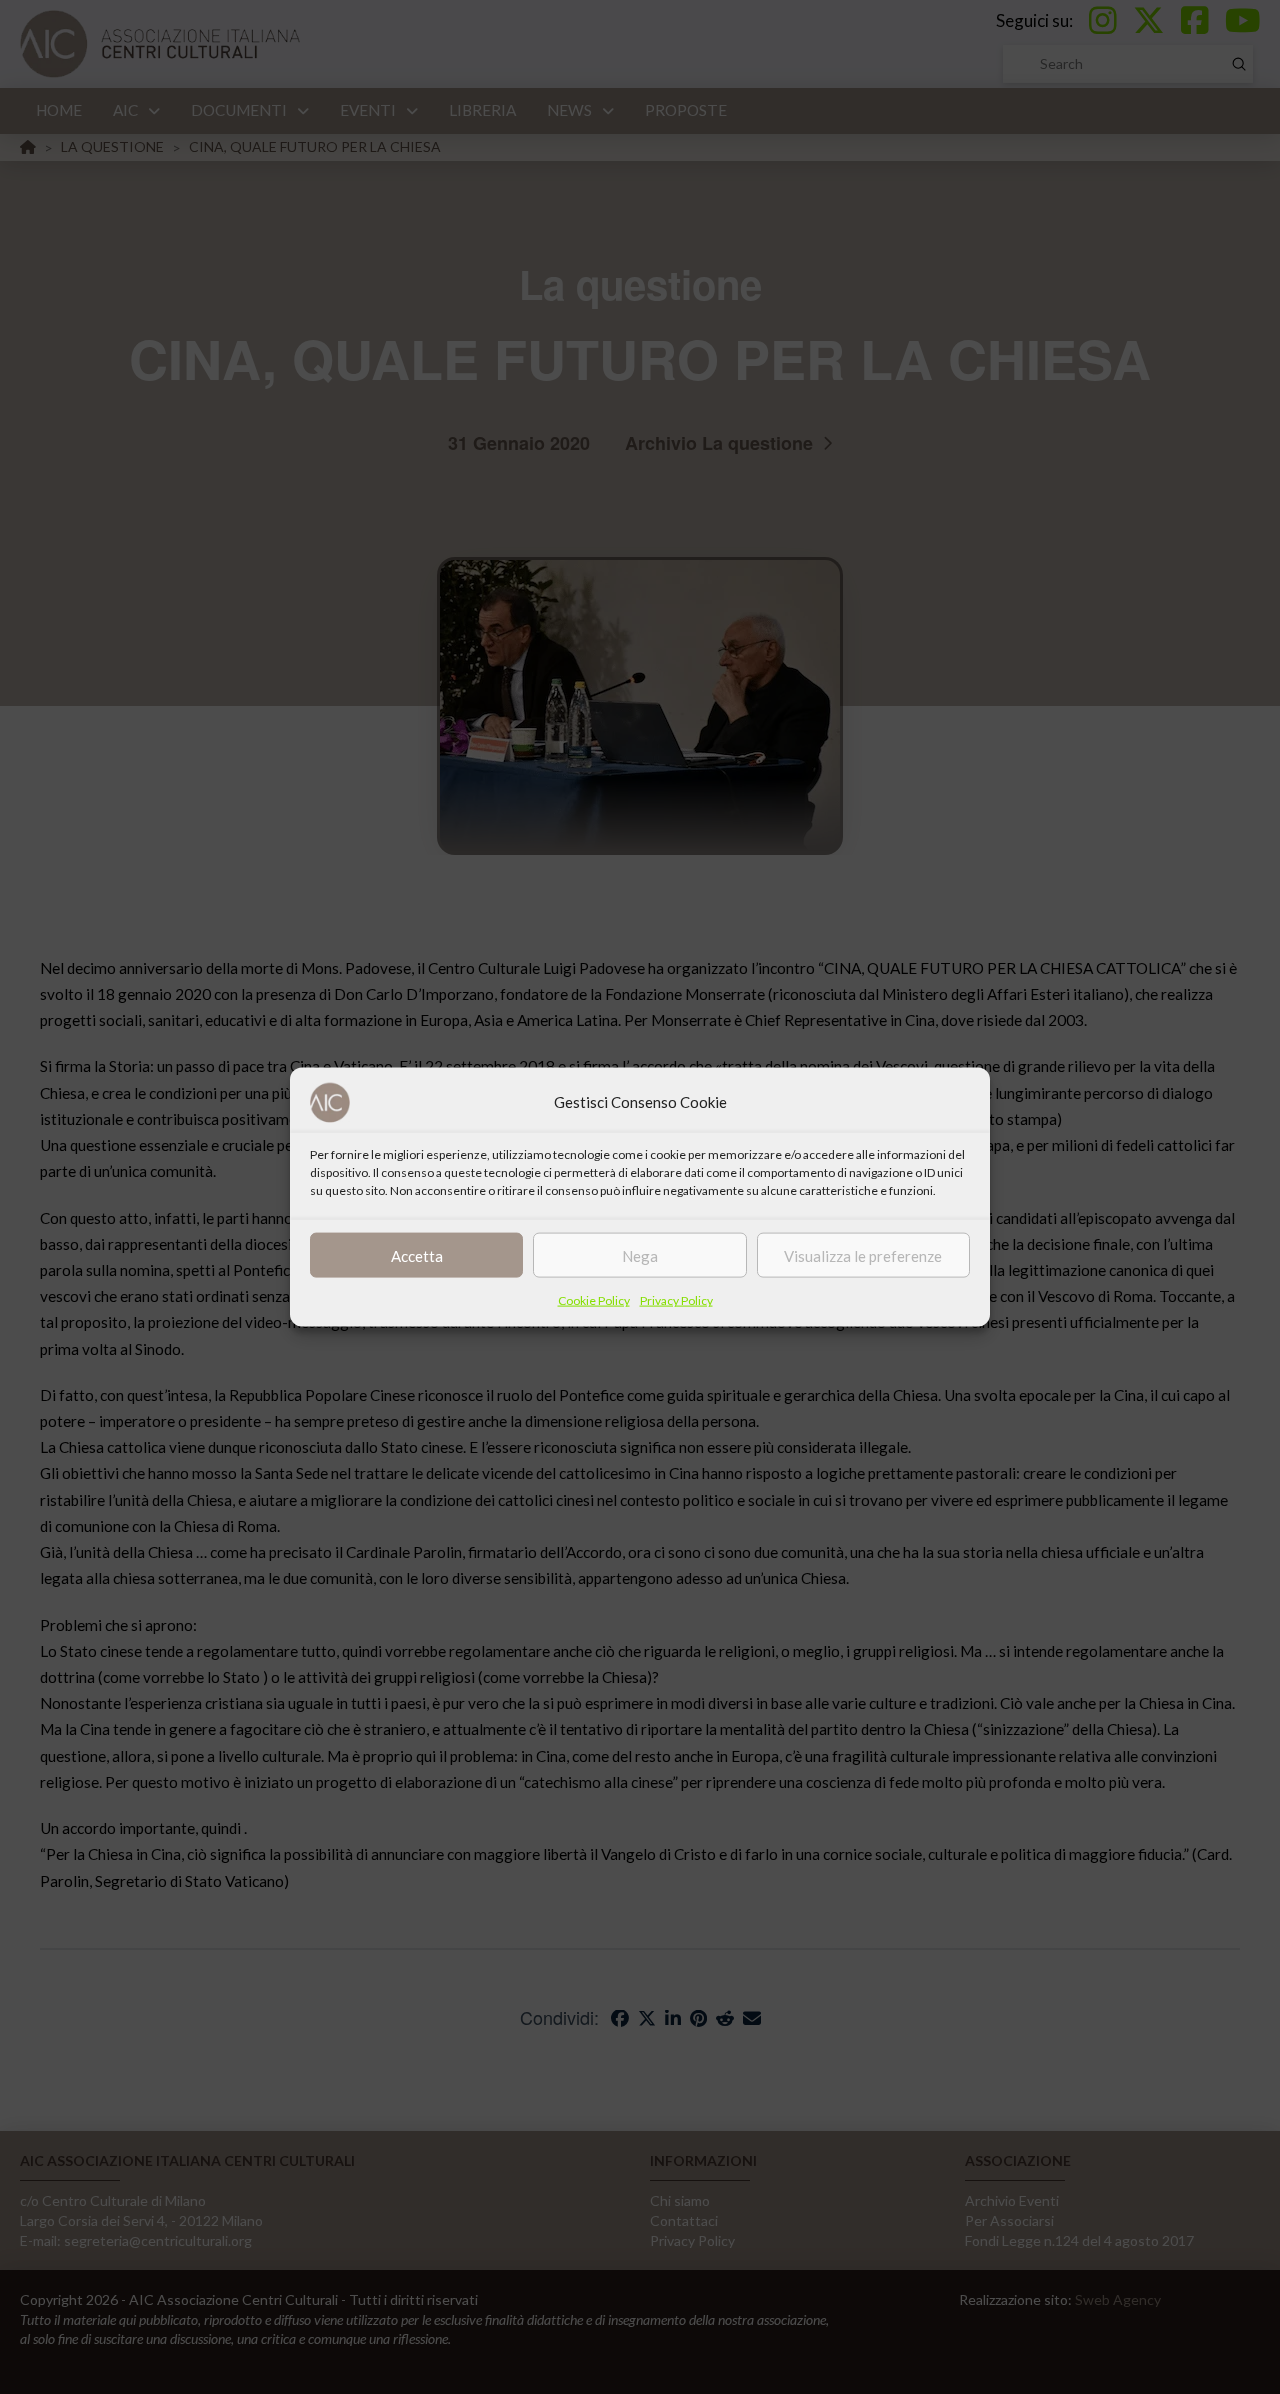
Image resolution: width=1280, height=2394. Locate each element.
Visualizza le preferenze (863, 1255)
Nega (640, 1255)
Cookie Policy (594, 1300)
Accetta (417, 1255)
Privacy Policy (676, 1300)
